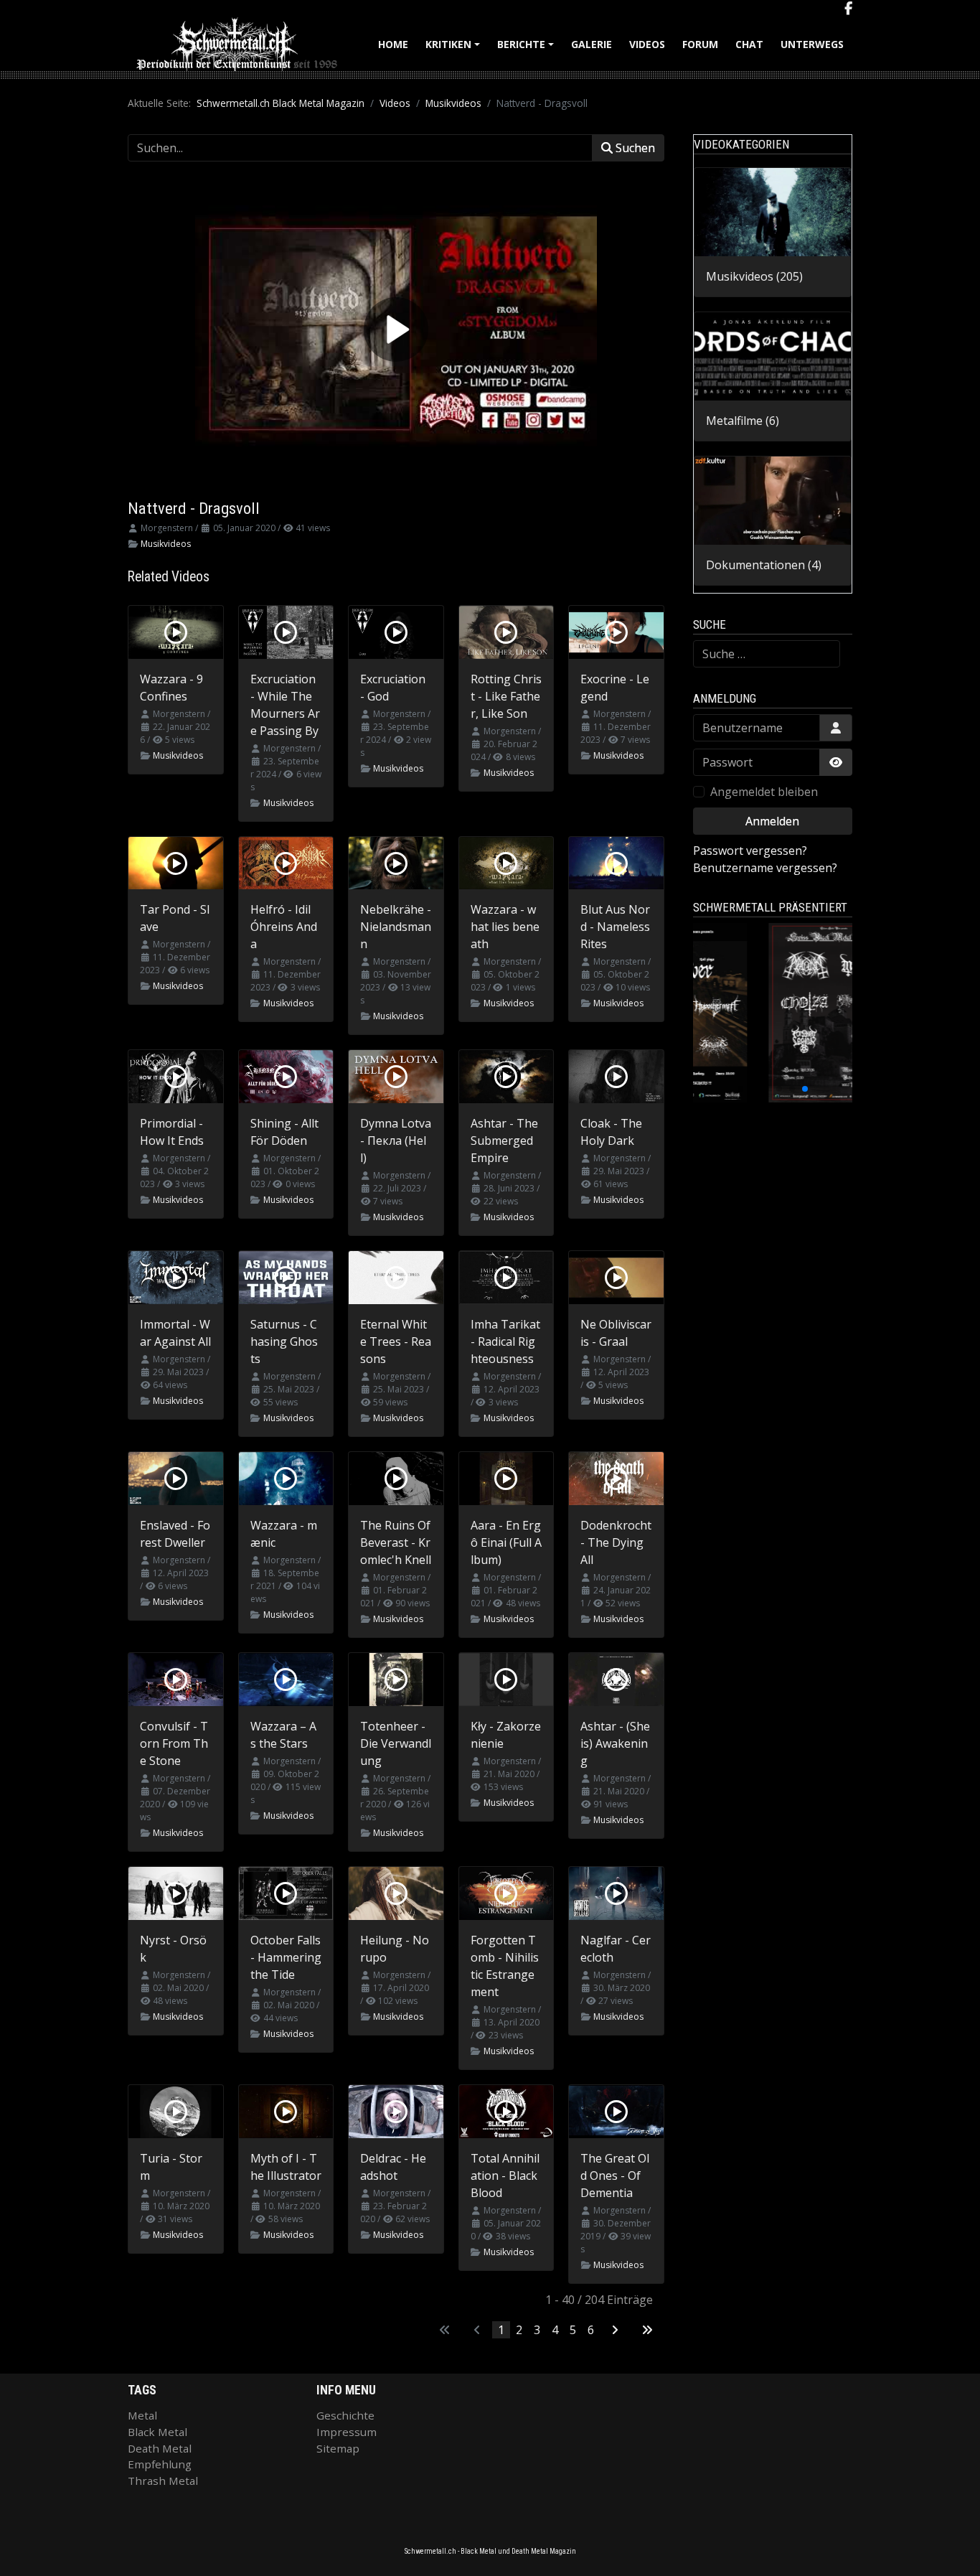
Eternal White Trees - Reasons (396, 1341)
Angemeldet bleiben (764, 792)
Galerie (592, 44)
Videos (647, 44)
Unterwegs (812, 44)
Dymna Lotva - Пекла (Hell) (396, 1141)
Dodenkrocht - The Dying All (616, 1542)
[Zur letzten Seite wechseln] (647, 2330)
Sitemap (338, 2448)
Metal (142, 2415)
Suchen (634, 148)
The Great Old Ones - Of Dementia (615, 2175)
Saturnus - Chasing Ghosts (284, 1341)
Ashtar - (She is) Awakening (615, 1743)
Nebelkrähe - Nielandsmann (396, 927)
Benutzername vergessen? (765, 868)
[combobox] (767, 654)
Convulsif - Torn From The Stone (174, 1743)
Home (393, 44)
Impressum (347, 2432)
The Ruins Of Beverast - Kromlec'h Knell (396, 1542)
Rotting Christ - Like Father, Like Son (506, 696)
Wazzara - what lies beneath (505, 927)
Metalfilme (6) (743, 421)
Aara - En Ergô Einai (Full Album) (506, 1542)
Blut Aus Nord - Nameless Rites (615, 927)
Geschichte (345, 2415)
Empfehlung (160, 2464)
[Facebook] (848, 9)
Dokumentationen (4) (764, 565)
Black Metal (157, 2432)
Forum (700, 44)
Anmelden (772, 821)
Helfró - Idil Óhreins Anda (284, 927)
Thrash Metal (163, 2481)
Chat (749, 44)
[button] (740, 1089)
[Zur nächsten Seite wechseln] (615, 2330)
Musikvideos (166, 544)
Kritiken (455, 49)
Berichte (528, 49)
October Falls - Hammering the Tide (286, 1957)
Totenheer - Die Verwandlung (396, 1743)
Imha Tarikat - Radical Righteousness (505, 1341)
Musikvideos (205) (754, 276)
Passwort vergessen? (750, 851)
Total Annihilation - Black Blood (505, 2175)
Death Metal (160, 2448)
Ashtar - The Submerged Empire (504, 1141)
